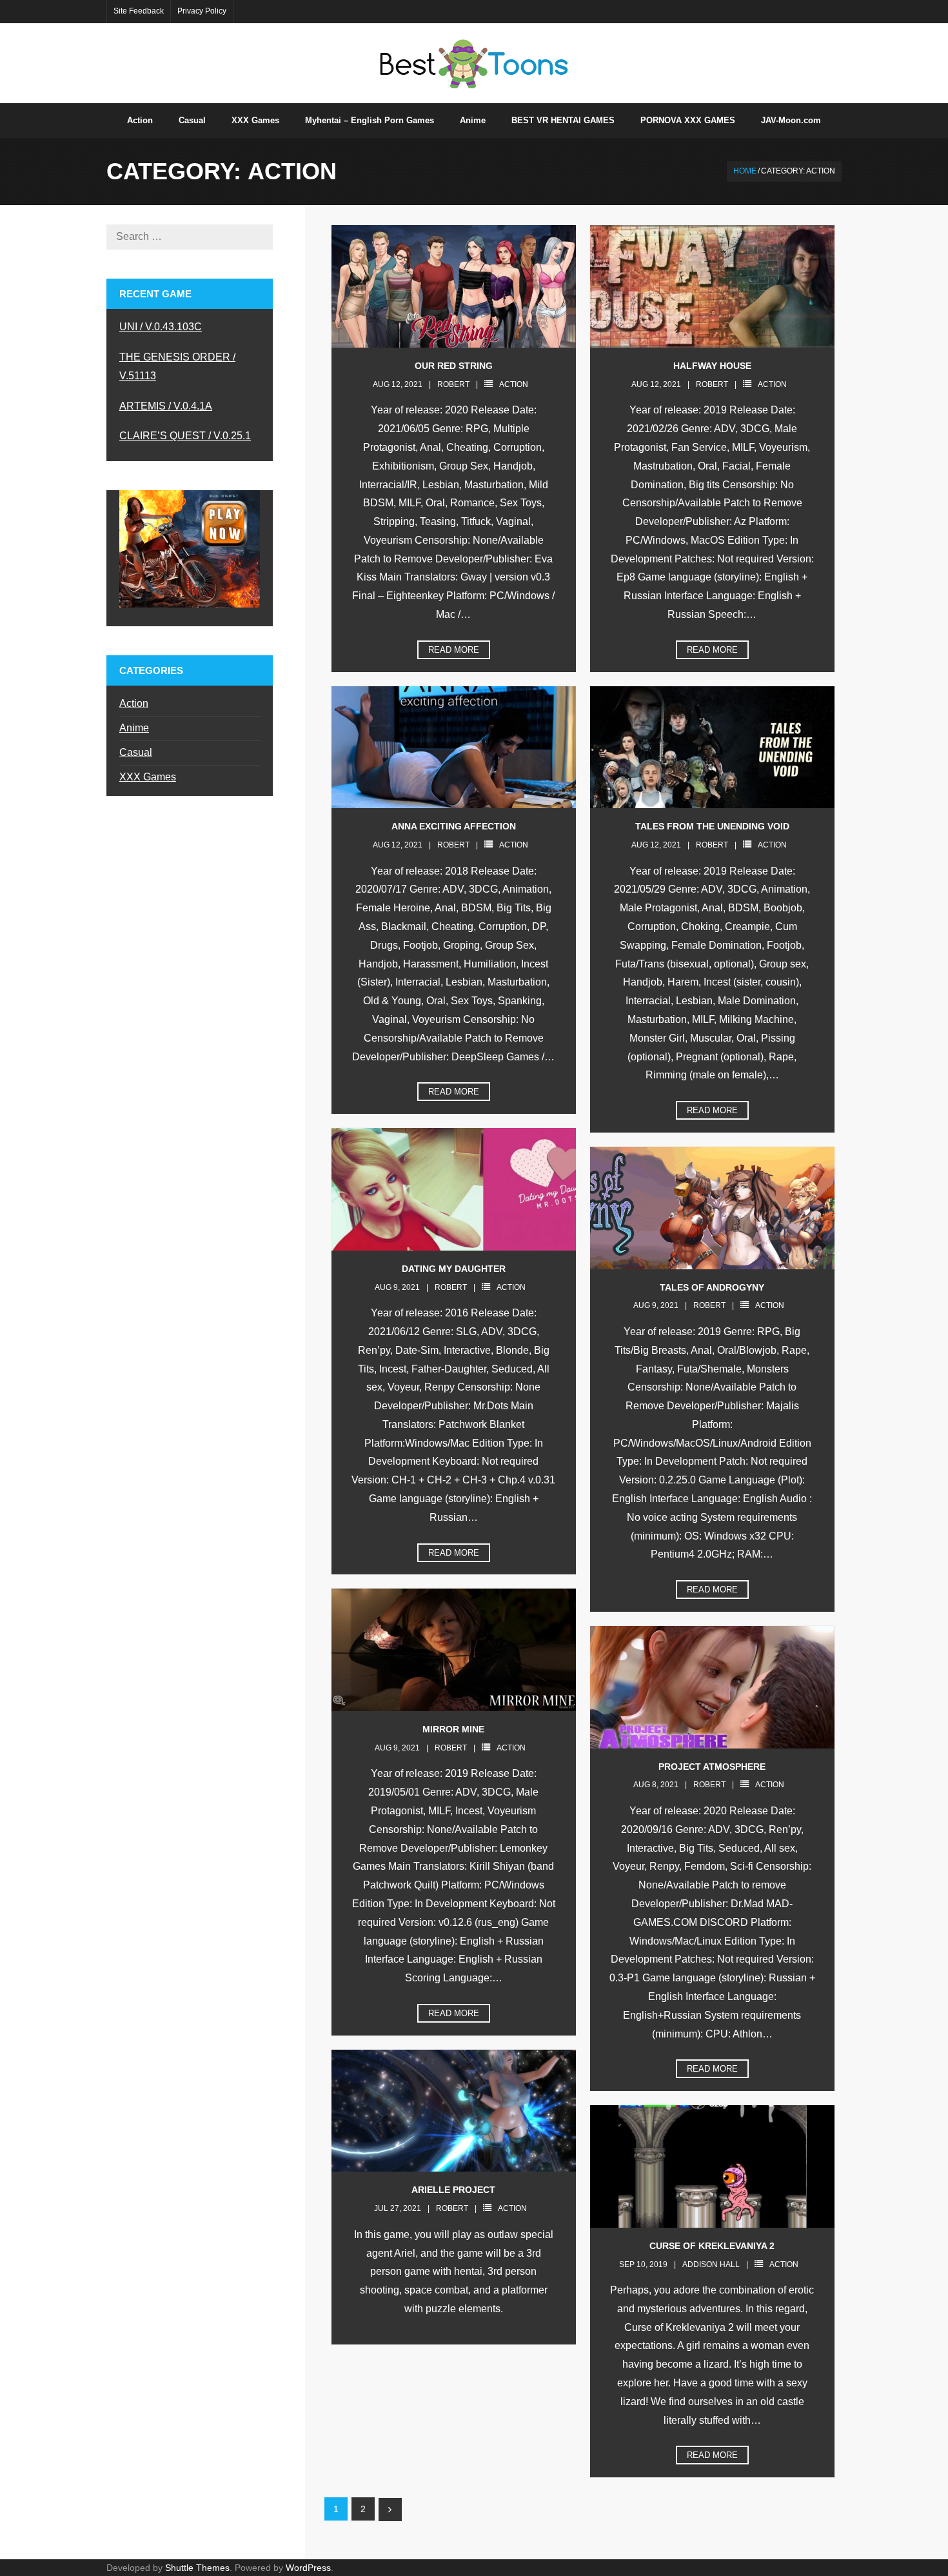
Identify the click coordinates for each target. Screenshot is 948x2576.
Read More (454, 650)
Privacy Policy (202, 11)
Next (390, 2510)
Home (745, 171)
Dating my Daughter (454, 1269)
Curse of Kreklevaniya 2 (712, 2246)
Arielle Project (453, 2190)
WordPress (308, 2568)
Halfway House (712, 366)
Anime (134, 728)
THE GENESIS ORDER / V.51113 (177, 366)
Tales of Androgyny (712, 1287)
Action (514, 384)
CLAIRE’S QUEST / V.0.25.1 (185, 436)
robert (453, 384)
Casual (136, 752)
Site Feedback (139, 11)
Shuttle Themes (197, 2568)
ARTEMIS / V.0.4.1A (166, 406)
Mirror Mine (453, 1729)
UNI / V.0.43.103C (161, 327)
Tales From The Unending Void (712, 826)
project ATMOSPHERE (712, 1767)
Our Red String (454, 366)
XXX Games (148, 777)
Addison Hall (711, 2264)
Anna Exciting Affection (454, 826)
